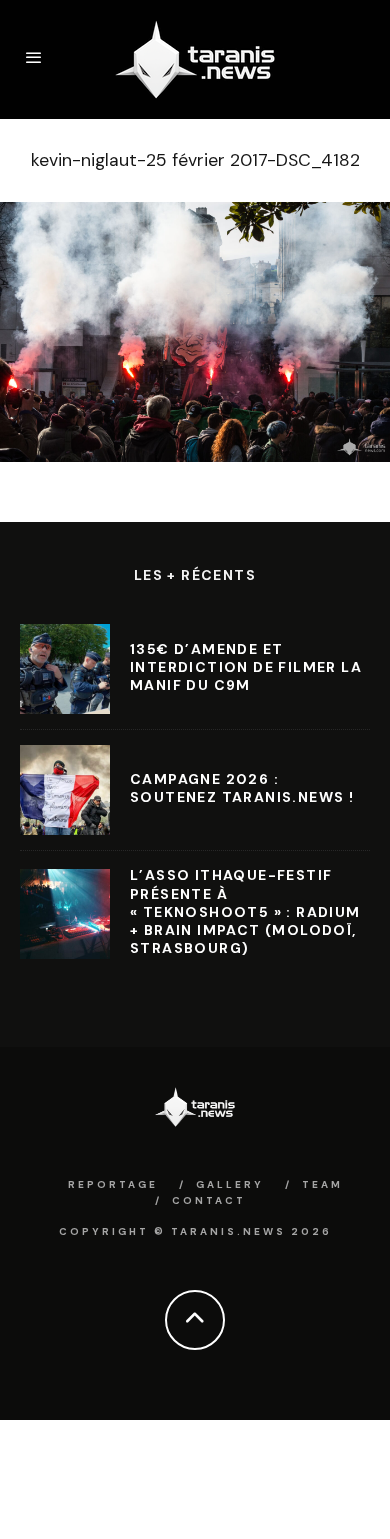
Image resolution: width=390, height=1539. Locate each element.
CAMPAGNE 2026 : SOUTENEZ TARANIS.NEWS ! (242, 788)
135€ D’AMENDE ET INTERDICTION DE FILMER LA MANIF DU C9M (246, 667)
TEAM (322, 1184)
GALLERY (230, 1184)
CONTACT (209, 1200)
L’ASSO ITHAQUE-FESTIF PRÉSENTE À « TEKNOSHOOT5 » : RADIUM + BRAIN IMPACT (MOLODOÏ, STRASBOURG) (245, 911)
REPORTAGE (113, 1184)
